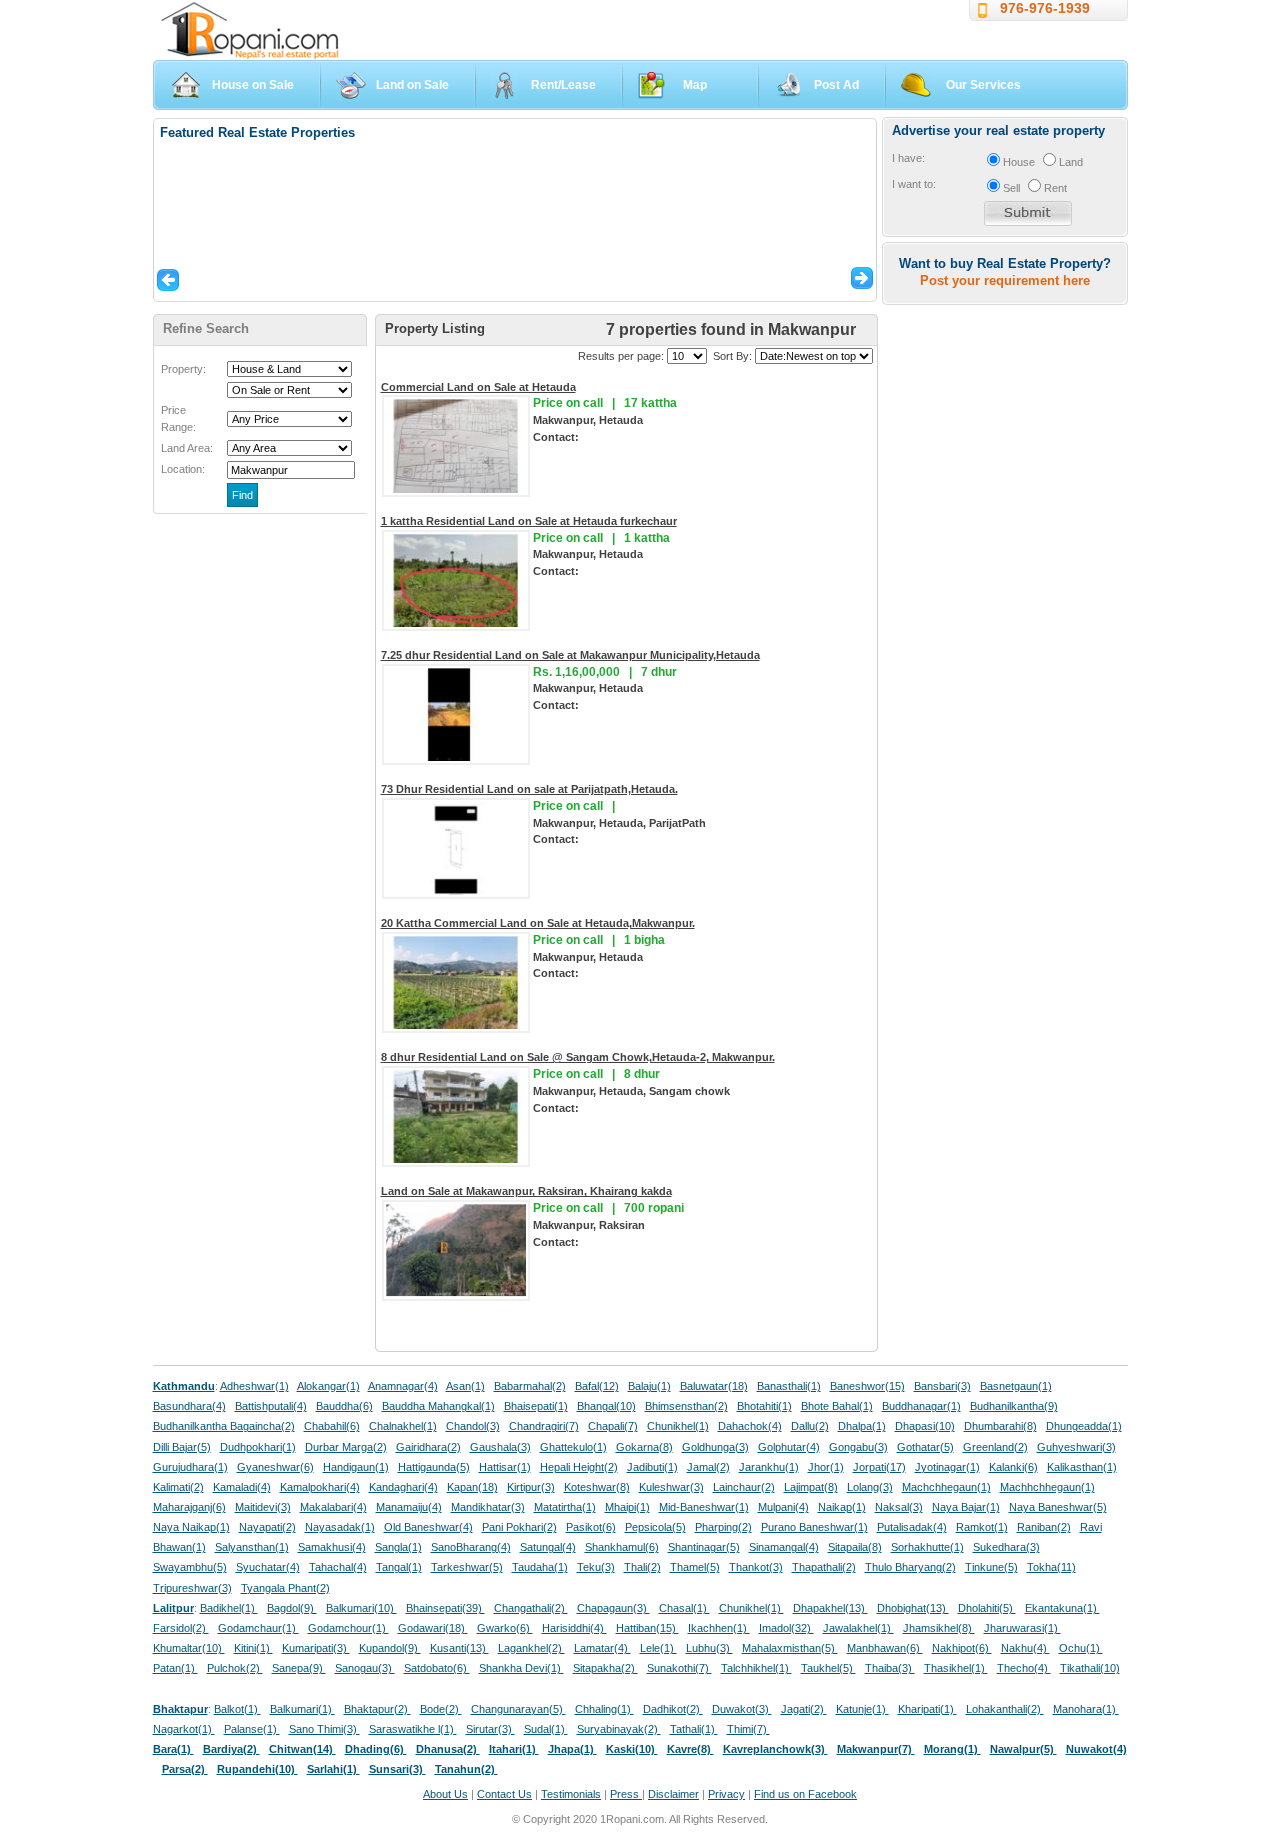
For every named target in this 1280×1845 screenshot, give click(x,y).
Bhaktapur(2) (377, 1709)
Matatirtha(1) (565, 1507)
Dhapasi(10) (925, 1426)
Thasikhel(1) (956, 1668)
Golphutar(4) (789, 1447)
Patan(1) (175, 1668)
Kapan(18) (472, 1487)
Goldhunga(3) (715, 1447)
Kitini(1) (253, 1648)
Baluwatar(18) (714, 1386)
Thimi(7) (748, 1729)
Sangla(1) (398, 1547)
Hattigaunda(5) (434, 1467)
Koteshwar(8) (597, 1487)
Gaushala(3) (500, 1447)
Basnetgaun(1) (1016, 1386)
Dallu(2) (810, 1426)
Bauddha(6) (344, 1406)
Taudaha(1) (540, 1567)
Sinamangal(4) (784, 1547)
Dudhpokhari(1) (258, 1447)
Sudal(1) (546, 1729)
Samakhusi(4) (332, 1547)
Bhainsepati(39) (445, 1608)
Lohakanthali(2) (1005, 1709)
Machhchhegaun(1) (1047, 1487)
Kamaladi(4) (242, 1487)
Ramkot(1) (982, 1527)
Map (695, 85)
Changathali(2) (531, 1608)
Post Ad (836, 85)
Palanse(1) (252, 1729)
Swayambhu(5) (190, 1567)
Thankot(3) (756, 1567)
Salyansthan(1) (252, 1547)
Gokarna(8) (644, 1447)
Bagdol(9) (292, 1608)
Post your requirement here (1005, 280)
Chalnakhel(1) (403, 1426)
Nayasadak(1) (340, 1527)
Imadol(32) (786, 1628)
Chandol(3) (473, 1426)
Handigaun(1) (356, 1467)
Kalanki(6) (1013, 1467)
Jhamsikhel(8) (939, 1628)
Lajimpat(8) (811, 1487)
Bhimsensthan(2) (686, 1406)
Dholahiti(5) (987, 1608)
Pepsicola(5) (655, 1527)
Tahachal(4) (338, 1567)
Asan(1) (465, 1386)
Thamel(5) (695, 1567)
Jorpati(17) (879, 1467)
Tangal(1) (399, 1567)
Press (626, 1794)
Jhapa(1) (572, 1749)
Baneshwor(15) (867, 1386)
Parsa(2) (185, 1769)
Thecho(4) (1024, 1668)
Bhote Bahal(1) (837, 1406)
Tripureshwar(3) (192, 1588)
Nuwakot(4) (1096, 1749)
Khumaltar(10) (189, 1648)
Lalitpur (173, 1608)
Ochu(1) (1081, 1648)
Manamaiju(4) (409, 1507)
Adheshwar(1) (254, 1386)
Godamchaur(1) (258, 1628)
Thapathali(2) (824, 1567)
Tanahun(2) (466, 1769)
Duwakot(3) (742, 1709)
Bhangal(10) (606, 1406)
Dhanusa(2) (448, 1749)
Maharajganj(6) (189, 1507)
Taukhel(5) (828, 1668)
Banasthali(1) (789, 1386)
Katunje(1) (862, 1709)
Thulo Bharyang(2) (910, 1567)
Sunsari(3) (397, 1769)
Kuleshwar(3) (671, 1487)
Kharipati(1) (927, 1709)
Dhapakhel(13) (830, 1608)
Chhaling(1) (604, 1709)
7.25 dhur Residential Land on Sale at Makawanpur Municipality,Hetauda (570, 655)
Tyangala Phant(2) (285, 1588)
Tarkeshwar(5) (467, 1567)
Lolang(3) (870, 1487)
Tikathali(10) (1090, 1668)
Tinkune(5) (991, 1567)
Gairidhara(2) (428, 1447)
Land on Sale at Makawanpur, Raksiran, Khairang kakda (526, 1191)
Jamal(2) (708, 1467)
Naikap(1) (842, 1507)
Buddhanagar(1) (921, 1406)
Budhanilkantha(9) (1014, 1406)
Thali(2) (642, 1567)
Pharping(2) (723, 1527)
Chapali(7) (613, 1426)
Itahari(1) (514, 1749)
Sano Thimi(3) (324, 1729)
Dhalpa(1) (862, 1426)
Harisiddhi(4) (574, 1628)
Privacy (726, 1794)
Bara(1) (173, 1749)
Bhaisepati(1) (536, 1406)
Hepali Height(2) (579, 1467)
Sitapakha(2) (605, 1668)
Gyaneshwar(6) (275, 1467)
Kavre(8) (690, 1749)
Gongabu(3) (858, 1447)
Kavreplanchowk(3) (775, 1749)
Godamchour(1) (348, 1628)
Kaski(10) (632, 1749)
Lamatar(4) (602, 1648)
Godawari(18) (433, 1628)
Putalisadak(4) (912, 1527)
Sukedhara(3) (1006, 1547)
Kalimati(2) (178, 1487)
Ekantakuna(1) (1062, 1608)
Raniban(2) (1044, 1527)
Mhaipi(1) (627, 1507)
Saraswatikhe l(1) (413, 1729)
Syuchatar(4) (268, 1567)
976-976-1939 (1045, 8)
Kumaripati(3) (316, 1648)
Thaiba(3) (890, 1668)
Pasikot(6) (591, 1527)
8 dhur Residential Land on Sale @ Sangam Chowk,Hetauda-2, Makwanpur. (578, 1057)
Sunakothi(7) (679, 1668)
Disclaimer (673, 1794)
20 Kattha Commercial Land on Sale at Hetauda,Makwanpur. (538, 923)
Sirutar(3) (490, 1729)
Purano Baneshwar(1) (814, 1527)
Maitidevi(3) (263, 1507)
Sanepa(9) (299, 1668)
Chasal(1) (684, 1608)
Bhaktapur (180, 1709)
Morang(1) (952, 1749)
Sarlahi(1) (333, 1769)
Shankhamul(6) (622, 1547)
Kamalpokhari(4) (320, 1487)
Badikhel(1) (229, 1608)
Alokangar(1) (328, 1386)
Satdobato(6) (437, 1668)
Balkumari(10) (361, 1608)
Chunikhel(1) (678, 1426)
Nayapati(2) (267, 1527)
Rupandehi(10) (257, 1769)
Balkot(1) (237, 1709)
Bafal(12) (597, 1386)
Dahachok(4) (750, 1426)
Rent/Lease (563, 85)
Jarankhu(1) (769, 1467)
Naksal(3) (899, 1507)
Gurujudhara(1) (190, 1467)
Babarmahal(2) (530, 1386)
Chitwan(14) (302, 1749)
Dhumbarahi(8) (1000, 1426)
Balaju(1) (649, 1386)
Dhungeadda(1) (1084, 1426)
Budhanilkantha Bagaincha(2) (224, 1426)
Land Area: (187, 448)
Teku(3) (596, 1567)
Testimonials (571, 1794)
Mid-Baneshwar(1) (704, 1507)
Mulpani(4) (783, 1507)
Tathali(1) (694, 1729)
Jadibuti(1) (652, 1467)
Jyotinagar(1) (947, 1467)
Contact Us (504, 1794)
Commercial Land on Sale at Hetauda (478, 387)
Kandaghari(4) (403, 1487)
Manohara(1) (1086, 1709)
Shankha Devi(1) (521, 1668)
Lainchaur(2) (744, 1487)
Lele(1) (658, 1648)
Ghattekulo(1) (573, 1447)
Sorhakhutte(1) (927, 1547)
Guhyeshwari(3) (1076, 1447)
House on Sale (253, 85)
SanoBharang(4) (471, 1547)
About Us (445, 1794)
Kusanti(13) (459, 1648)
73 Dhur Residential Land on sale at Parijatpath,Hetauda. (529, 789)
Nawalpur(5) (1023, 1749)
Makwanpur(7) (876, 1749)
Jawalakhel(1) (858, 1628)
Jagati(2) (804, 1709)
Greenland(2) (995, 1447)
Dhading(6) (376, 1749)
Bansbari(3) (942, 1386)
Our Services (983, 85)
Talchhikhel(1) (756, 1668)
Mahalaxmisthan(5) (790, 1648)
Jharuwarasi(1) (1022, 1628)
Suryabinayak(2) (619, 1729)
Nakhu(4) (1025, 1648)
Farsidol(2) (181, 1628)
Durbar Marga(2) (346, 1447)
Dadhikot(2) (673, 1709)
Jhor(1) (826, 1467)
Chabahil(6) (332, 1426)
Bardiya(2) (231, 1749)
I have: (908, 158)
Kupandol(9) (390, 1648)
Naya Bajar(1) (966, 1507)
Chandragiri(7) (544, 1426)
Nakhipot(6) (962, 1648)
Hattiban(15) (647, 1628)
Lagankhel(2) (531, 1648)
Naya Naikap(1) (191, 1527)
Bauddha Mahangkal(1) (438, 1406)
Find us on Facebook (805, 1794)
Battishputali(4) (271, 1406)
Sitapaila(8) (855, 1547)
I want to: (914, 184)
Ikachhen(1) (719, 1628)
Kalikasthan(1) (1082, 1467)
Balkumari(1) (302, 1709)
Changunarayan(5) (518, 1709)
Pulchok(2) (235, 1668)
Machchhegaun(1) (946, 1487)
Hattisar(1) (505, 1467)
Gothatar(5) (925, 1447)
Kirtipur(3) (531, 1487)
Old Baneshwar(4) (428, 1527)
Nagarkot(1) (184, 1729)
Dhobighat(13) (913, 1608)
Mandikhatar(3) (488, 1507)
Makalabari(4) (333, 1507)
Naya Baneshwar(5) (1058, 1507)
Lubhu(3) (709, 1648)
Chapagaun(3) (613, 1608)
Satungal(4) (548, 1547)
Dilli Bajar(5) (182, 1447)
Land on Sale (412, 85)
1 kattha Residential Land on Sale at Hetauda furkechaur (529, 521)
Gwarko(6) (505, 1628)
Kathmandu (184, 1386)
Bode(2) (441, 1709)
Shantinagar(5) (704, 1547)
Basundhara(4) (189, 1406)
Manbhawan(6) (885, 1648)
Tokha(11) (1051, 1567)
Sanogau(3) (365, 1668)
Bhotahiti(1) (764, 1406)
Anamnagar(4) (403, 1386)
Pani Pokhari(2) (519, 1527)
